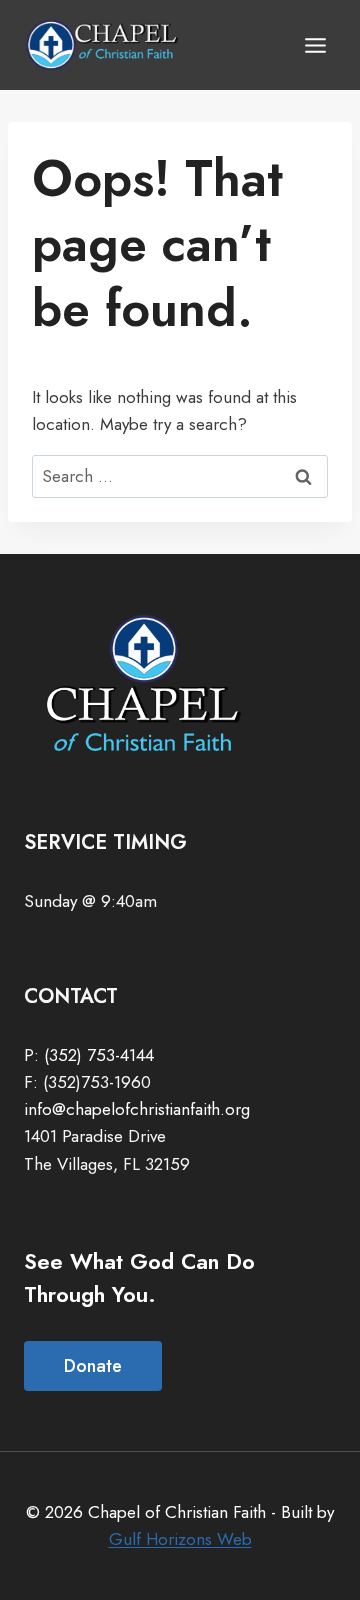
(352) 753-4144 (99, 1055)
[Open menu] (315, 45)
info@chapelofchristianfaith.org (137, 1109)
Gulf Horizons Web (180, 1539)
